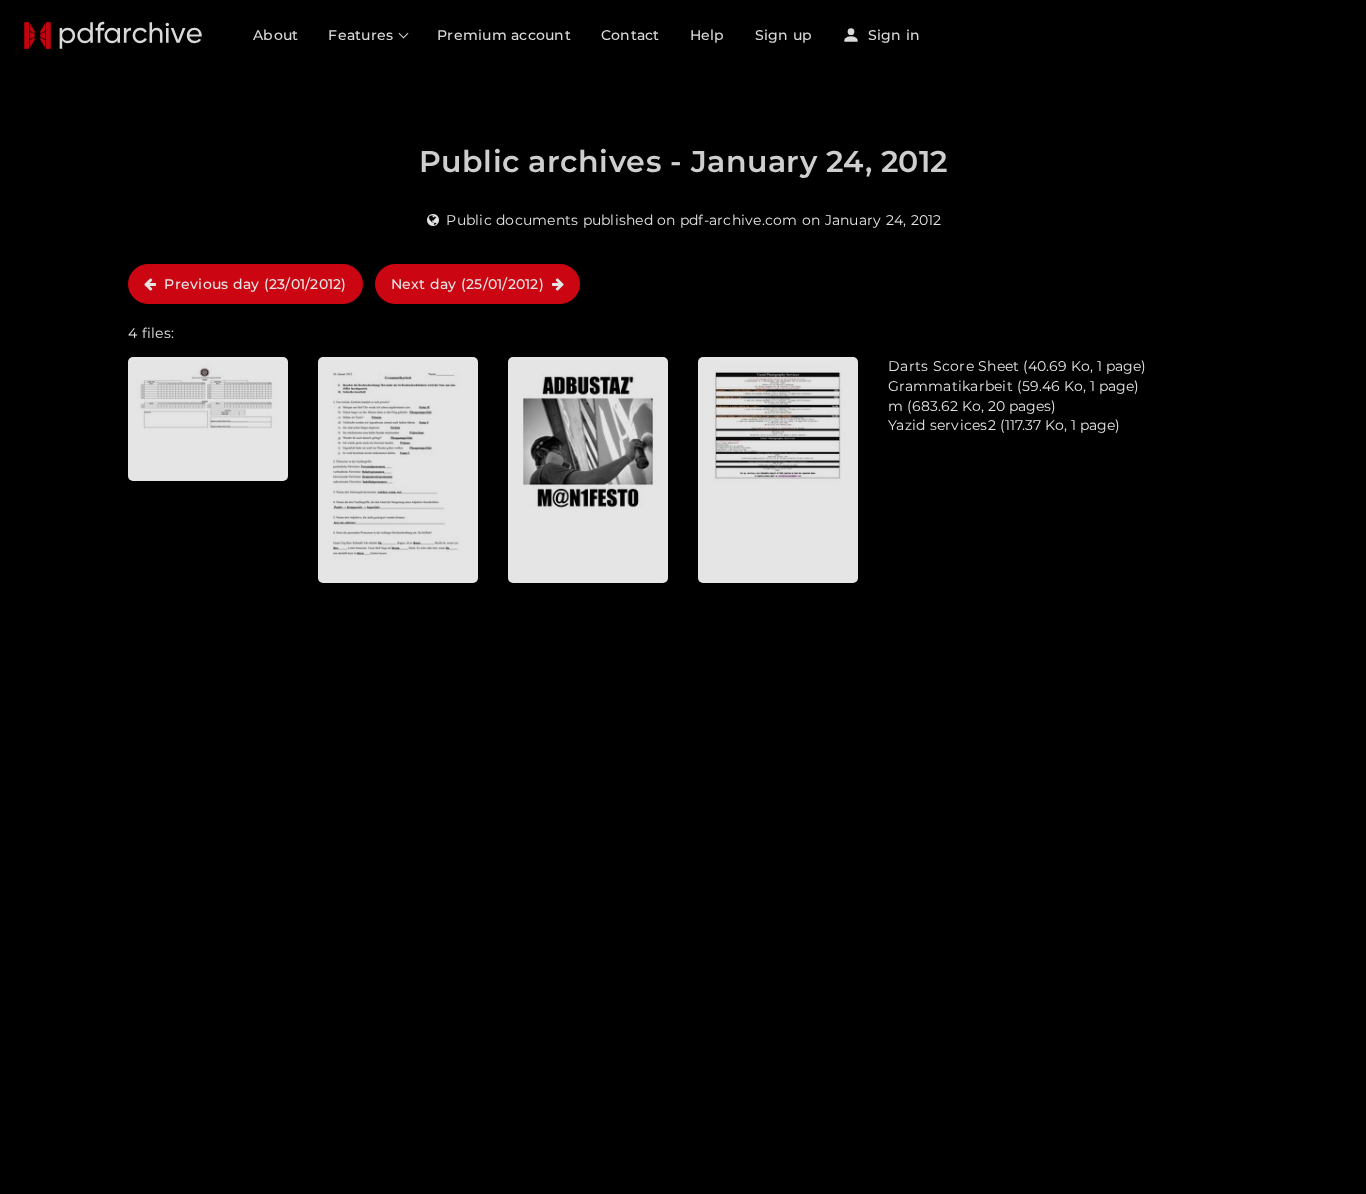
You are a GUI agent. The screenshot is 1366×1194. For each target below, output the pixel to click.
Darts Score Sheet (953, 366)
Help (707, 35)
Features (362, 35)
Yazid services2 (942, 425)
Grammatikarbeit (950, 386)
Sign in (891, 35)
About (275, 35)
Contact (630, 35)
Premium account (504, 35)
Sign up (784, 35)
